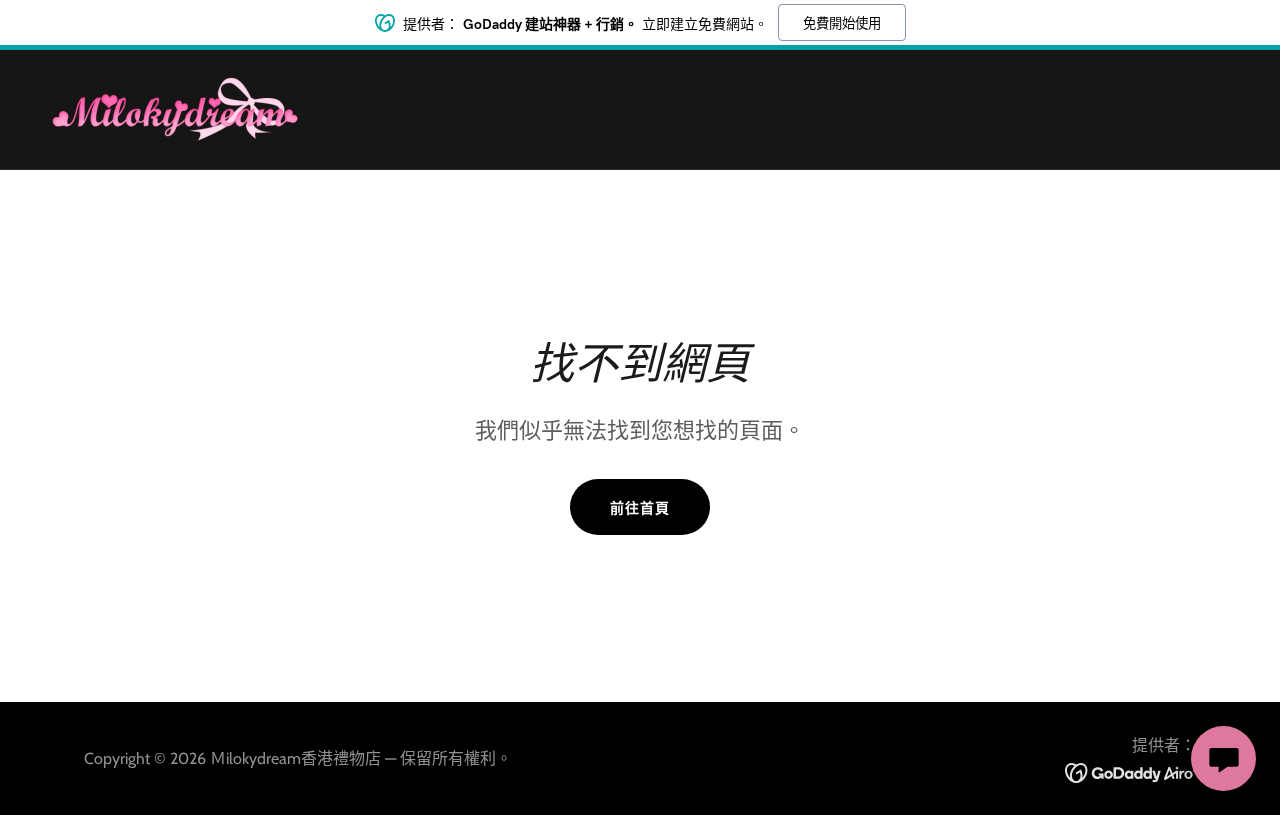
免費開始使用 (842, 23)
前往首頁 (640, 508)
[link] (174, 107)
